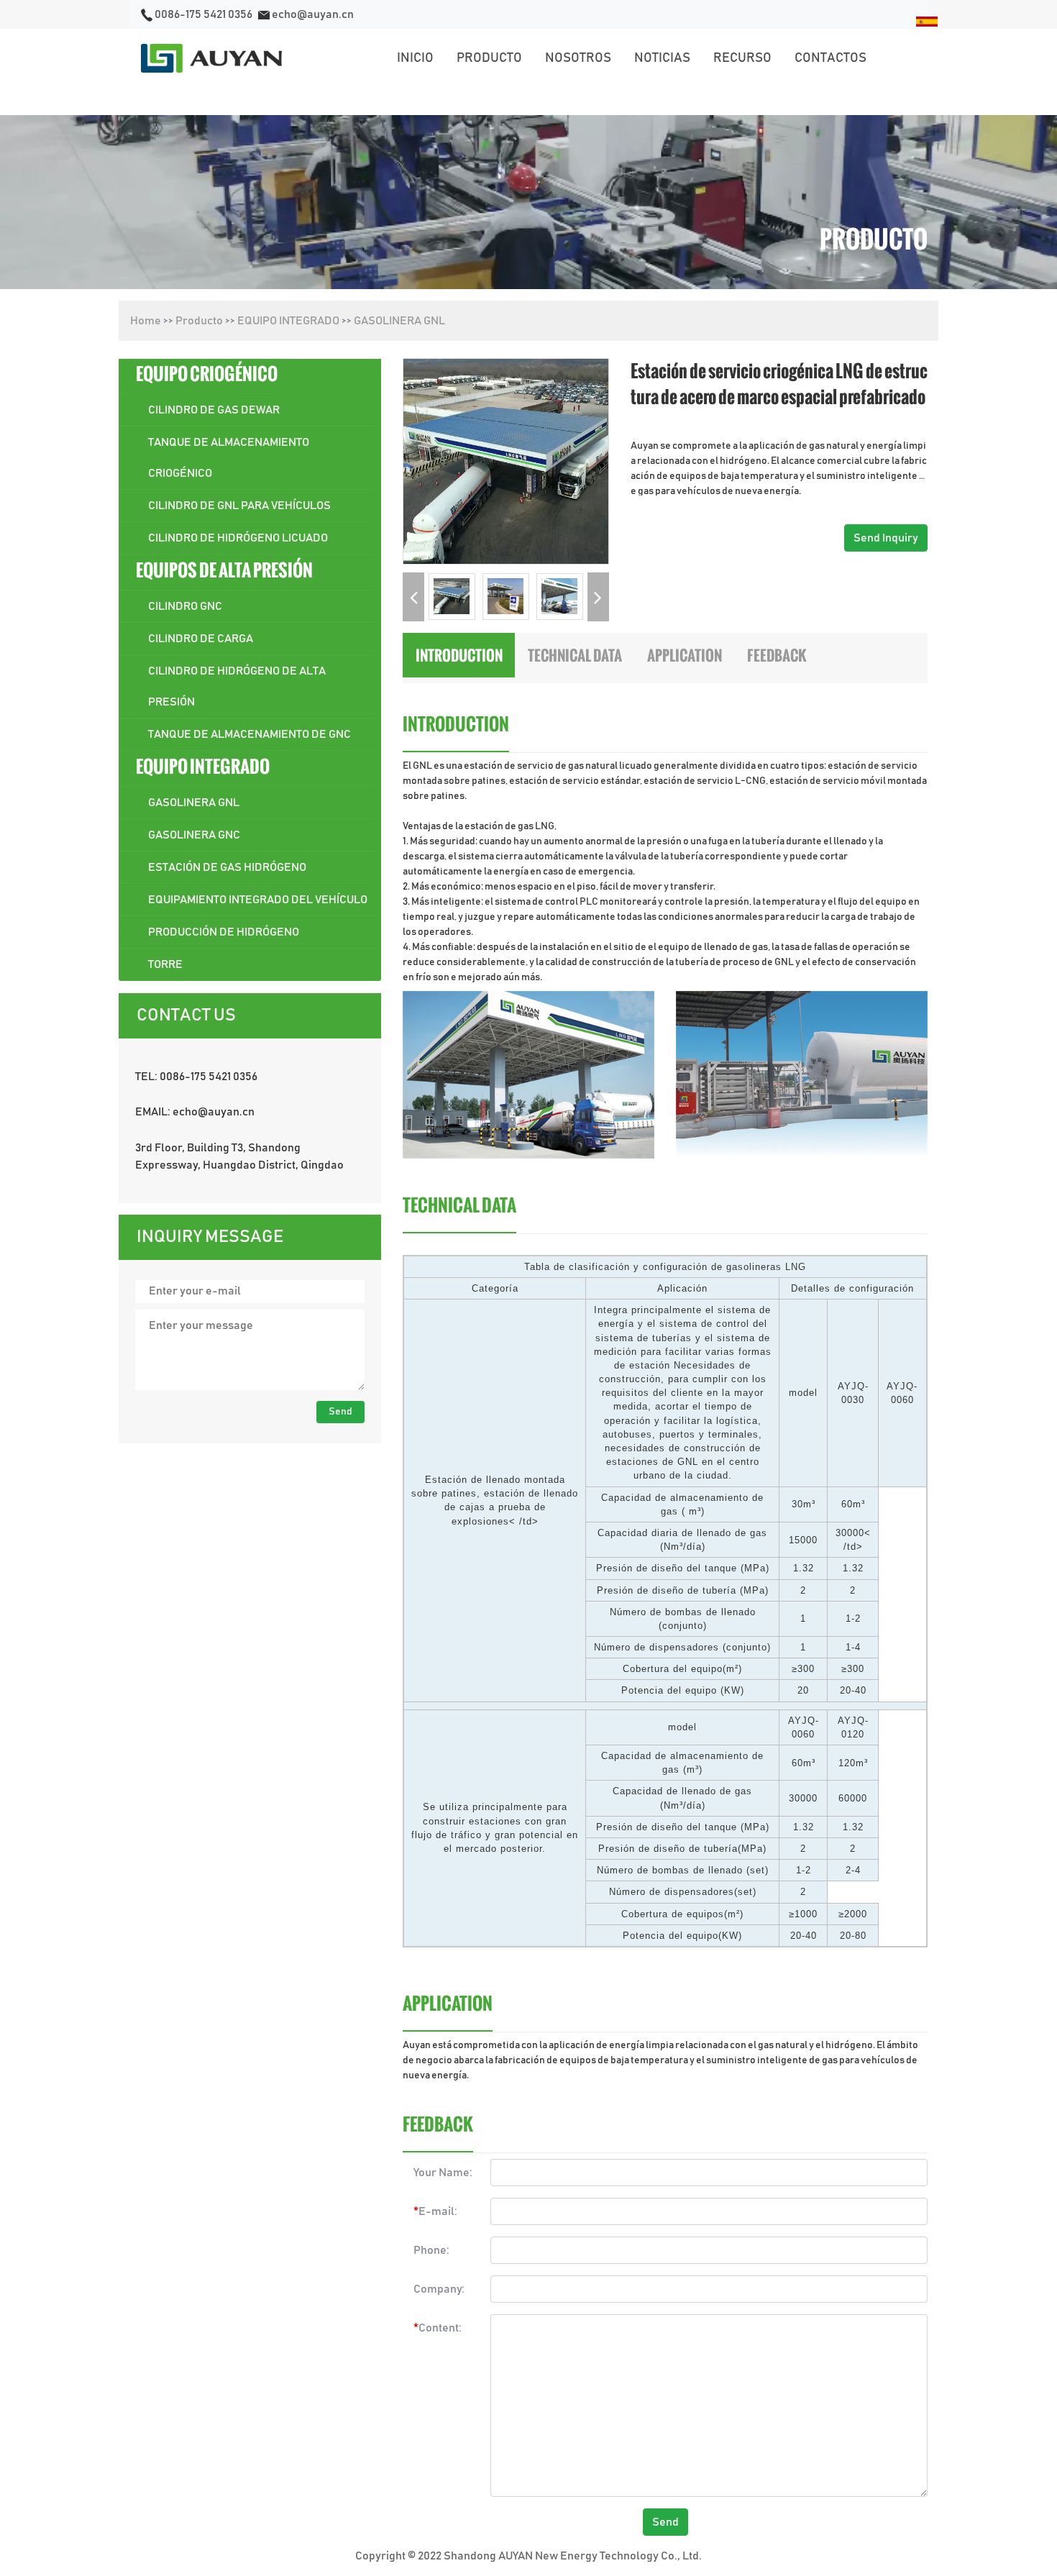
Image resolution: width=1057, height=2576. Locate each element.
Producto (199, 321)
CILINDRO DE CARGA (201, 639)
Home (146, 321)
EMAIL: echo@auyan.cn (195, 1112)
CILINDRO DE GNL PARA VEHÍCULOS (239, 506)
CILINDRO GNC (185, 606)
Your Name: (443, 2173)
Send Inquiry (886, 538)
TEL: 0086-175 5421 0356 (196, 1077)
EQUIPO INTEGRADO (288, 321)
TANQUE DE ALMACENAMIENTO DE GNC (250, 734)
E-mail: (435, 2211)
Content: (438, 2328)
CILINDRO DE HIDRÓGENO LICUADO (238, 538)
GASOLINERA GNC (194, 835)
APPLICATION (685, 655)
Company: (439, 2289)
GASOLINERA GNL (399, 321)
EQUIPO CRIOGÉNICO (207, 374)
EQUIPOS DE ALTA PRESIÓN (224, 570)
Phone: (431, 2250)
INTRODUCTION (459, 655)
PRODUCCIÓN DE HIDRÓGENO (224, 932)
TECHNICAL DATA (575, 655)
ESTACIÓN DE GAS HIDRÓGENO (227, 867)
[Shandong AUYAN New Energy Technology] (211, 58)
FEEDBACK (777, 655)
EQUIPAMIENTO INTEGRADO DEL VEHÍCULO (258, 900)
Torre (165, 964)
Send (340, 1412)
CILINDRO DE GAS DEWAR (214, 410)
